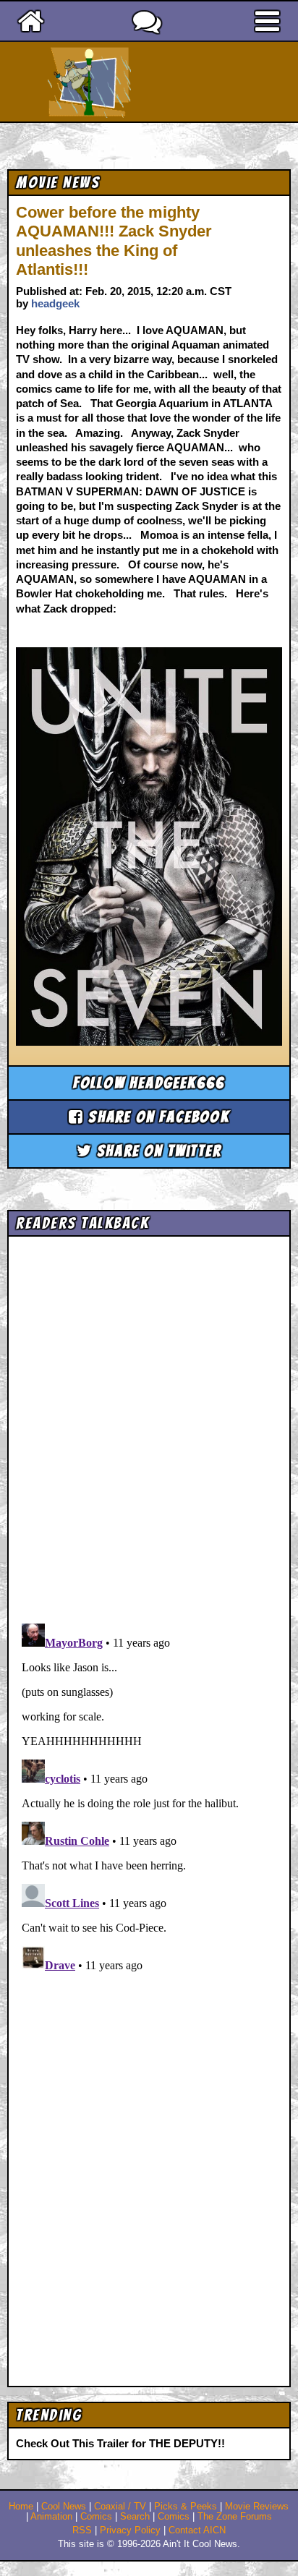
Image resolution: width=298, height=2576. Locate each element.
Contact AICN (197, 2530)
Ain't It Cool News (175, 82)
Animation (51, 2517)
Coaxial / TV (120, 2507)
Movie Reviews (257, 2507)
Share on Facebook (157, 1117)
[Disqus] (149, 1799)
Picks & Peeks (186, 2507)
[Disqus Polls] (149, 1425)
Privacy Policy (130, 2530)
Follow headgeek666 (149, 1083)
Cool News (64, 2507)
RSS (82, 2530)
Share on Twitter (157, 1151)
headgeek (55, 303)
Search (135, 2517)
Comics (96, 2517)
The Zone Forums (235, 2517)
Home (21, 2507)
